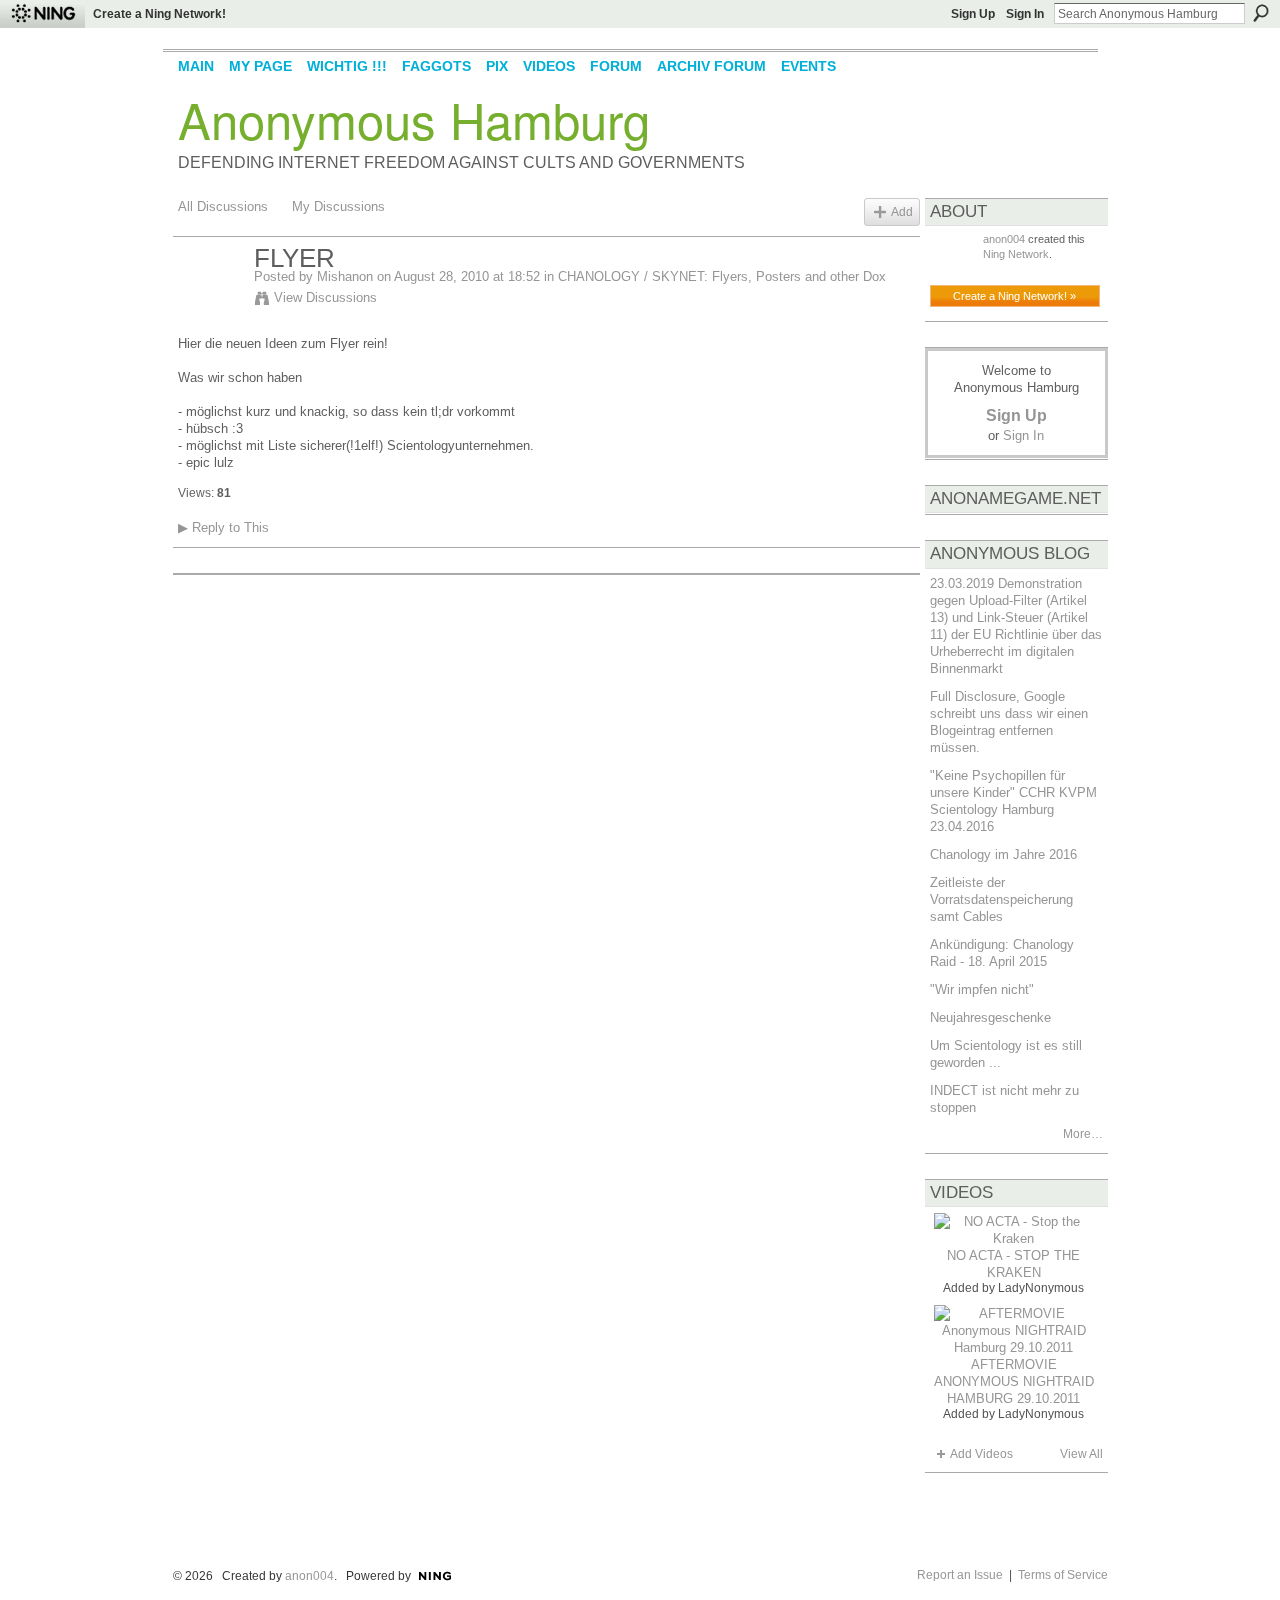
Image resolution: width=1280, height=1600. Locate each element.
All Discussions (223, 206)
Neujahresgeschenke (990, 1017)
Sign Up (973, 14)
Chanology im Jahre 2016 (1003, 854)
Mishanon (345, 276)
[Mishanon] (210, 301)
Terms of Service (1063, 1575)
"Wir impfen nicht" (982, 989)
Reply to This (223, 527)
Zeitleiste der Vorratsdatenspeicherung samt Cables (1001, 899)
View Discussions (325, 297)
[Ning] (42, 14)
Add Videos (981, 1454)
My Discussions (338, 206)
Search (1261, 13)
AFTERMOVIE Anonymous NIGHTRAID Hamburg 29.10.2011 (1014, 1381)
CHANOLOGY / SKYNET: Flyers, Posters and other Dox (722, 276)
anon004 (1004, 239)
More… (1083, 1134)
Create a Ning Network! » (1014, 296)
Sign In (1025, 14)
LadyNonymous (1041, 1288)
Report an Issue (960, 1575)
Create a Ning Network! (159, 14)
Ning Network (1016, 254)
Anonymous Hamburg (414, 119)
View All (1081, 1454)
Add (902, 211)
